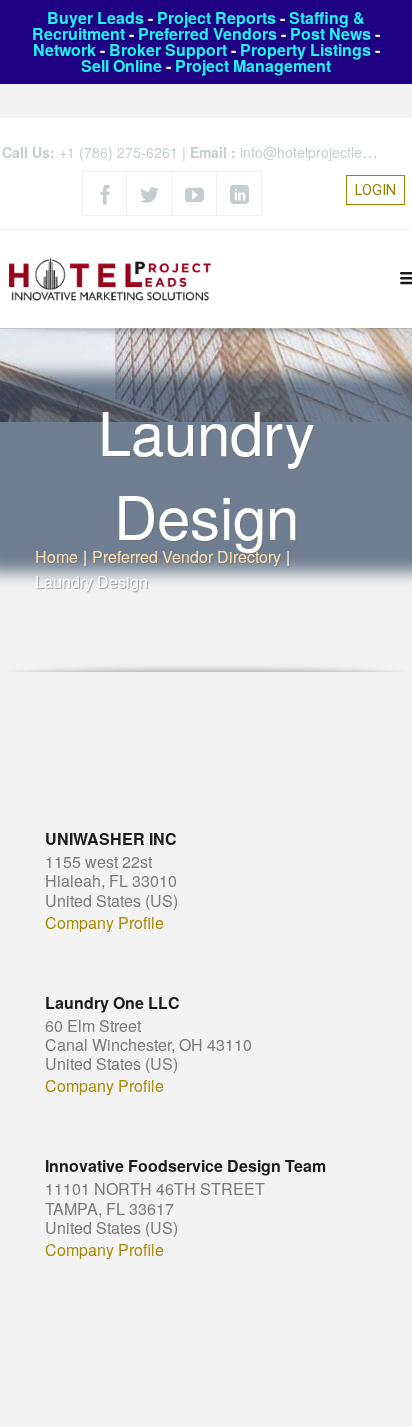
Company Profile (104, 923)
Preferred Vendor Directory (186, 556)
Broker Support (168, 49)
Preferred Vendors (207, 33)
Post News (330, 33)
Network (64, 49)
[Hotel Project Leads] (110, 278)
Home (56, 556)
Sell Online (121, 65)
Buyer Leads (95, 17)
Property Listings (305, 49)
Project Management (253, 65)
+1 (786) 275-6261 (118, 152)
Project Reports (216, 17)
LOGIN (375, 190)
